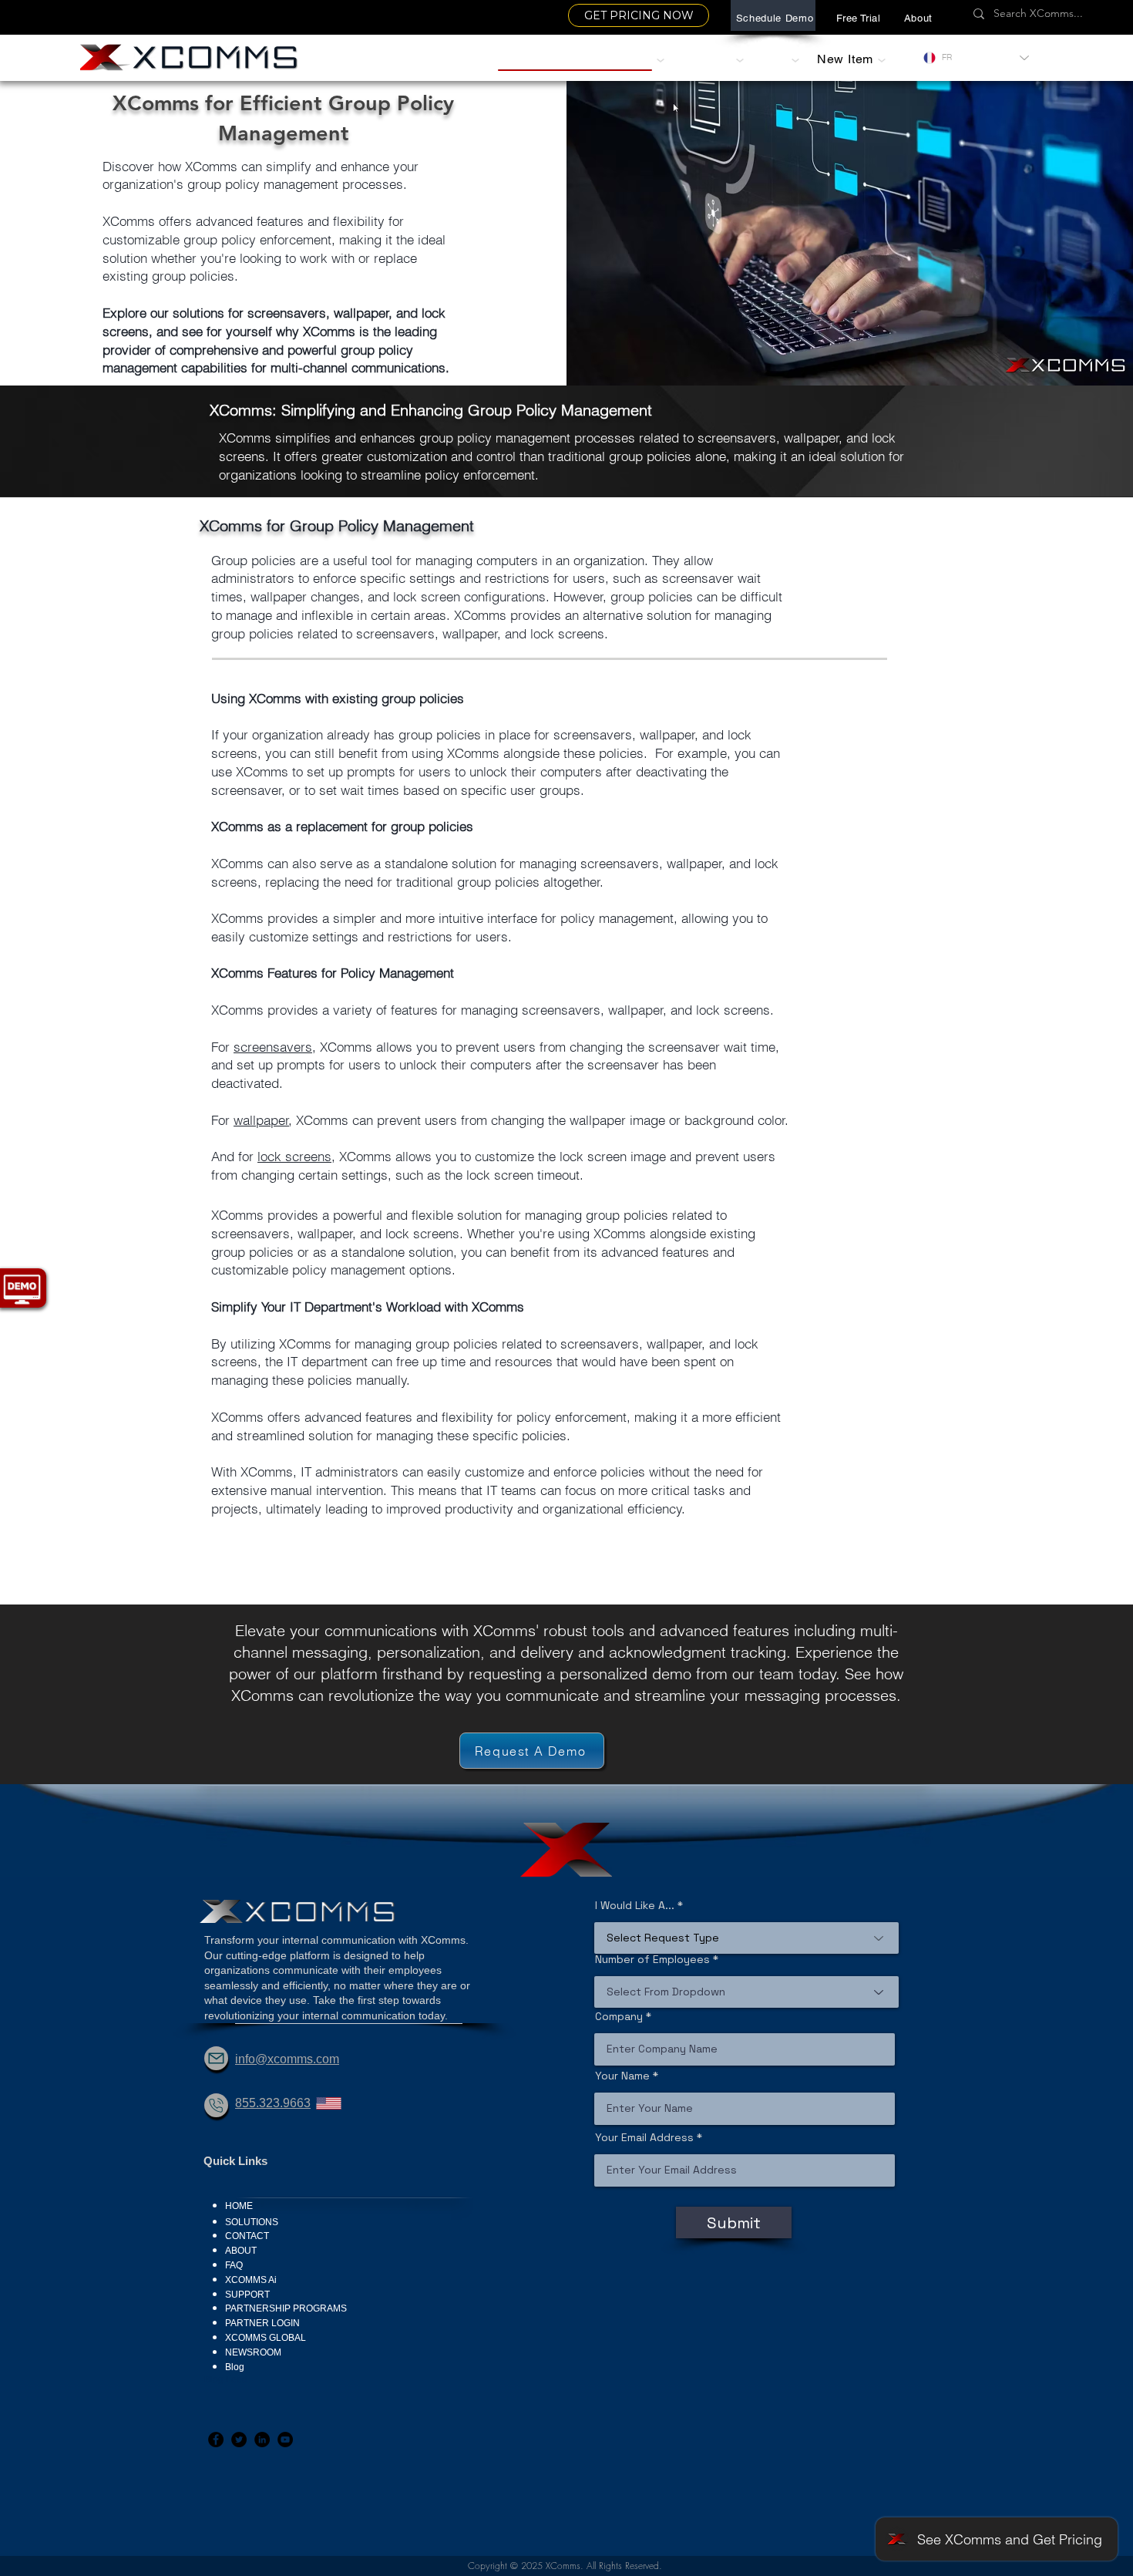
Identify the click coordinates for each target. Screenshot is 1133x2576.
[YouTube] (285, 2440)
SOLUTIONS (252, 2222)
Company (619, 2016)
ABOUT (241, 2251)
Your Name (622, 2076)
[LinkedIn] (262, 2440)
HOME (239, 2206)
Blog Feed (226, 2379)
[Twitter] (239, 2440)
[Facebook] (216, 2440)
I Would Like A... (635, 1905)
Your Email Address (644, 2137)
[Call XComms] (216, 2105)
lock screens (294, 1156)
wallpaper (261, 1120)
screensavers (273, 1047)
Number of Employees (652, 1959)
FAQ (234, 2265)
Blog (235, 2367)
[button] (918, 18)
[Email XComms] (216, 2058)
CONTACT (247, 2236)
